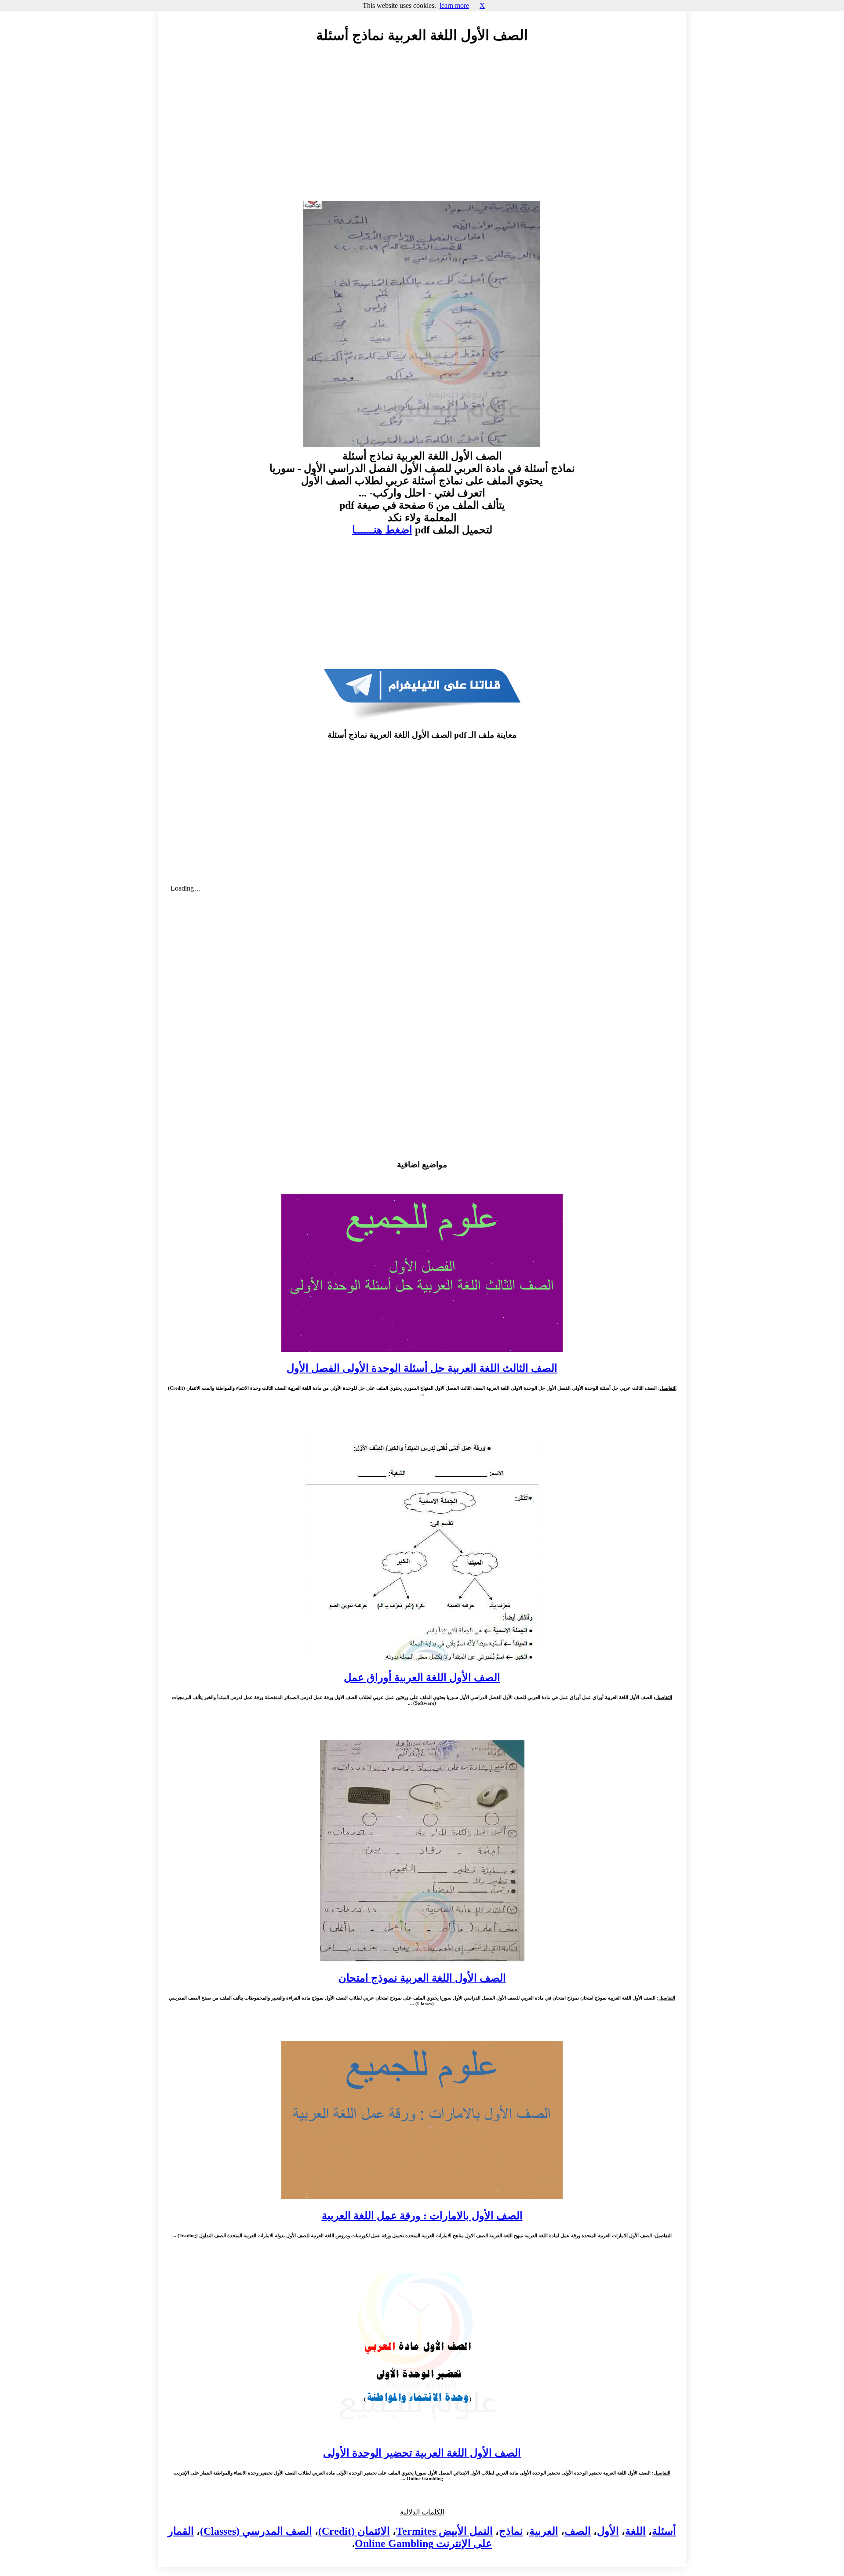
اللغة (635, 2531)
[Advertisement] (422, 130)
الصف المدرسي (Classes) (256, 2531)
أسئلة (664, 2531)
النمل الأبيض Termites (444, 2531)
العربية (544, 2531)
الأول (608, 2531)
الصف (578, 2531)
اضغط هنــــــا (382, 530)
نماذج (511, 2531)
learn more (454, 5)
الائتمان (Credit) (354, 2531)
